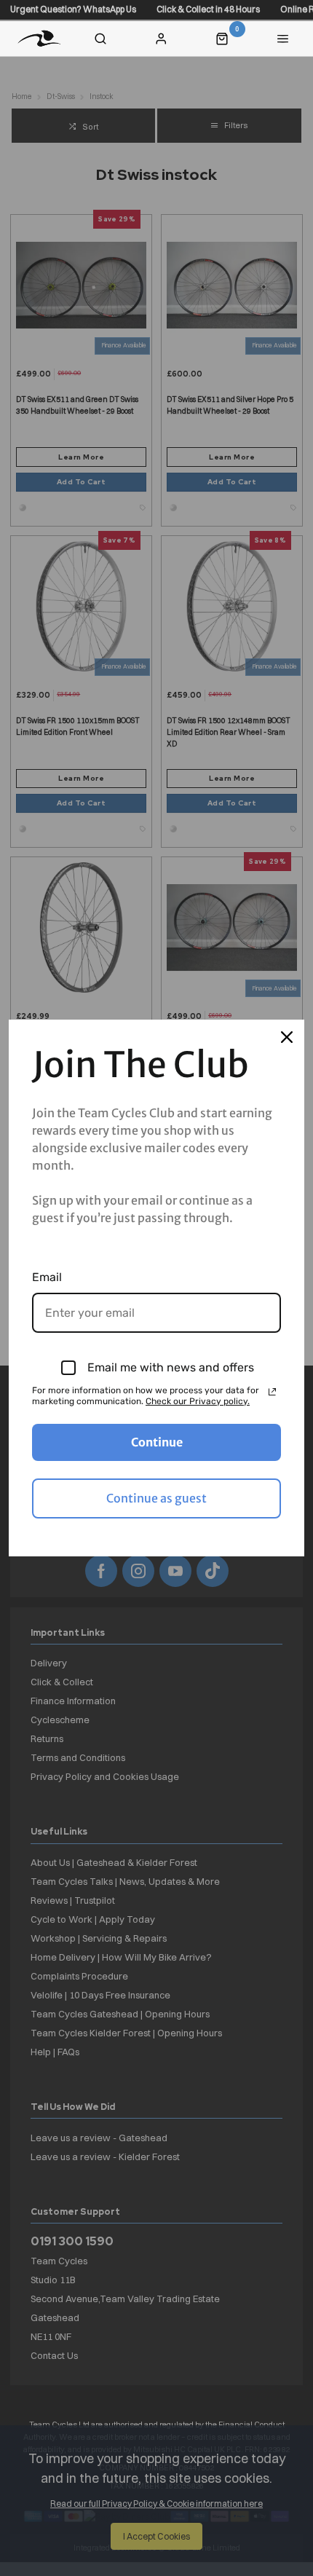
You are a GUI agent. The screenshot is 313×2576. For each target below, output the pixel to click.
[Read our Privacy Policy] (272, 1392)
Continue (157, 1442)
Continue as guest (156, 1498)
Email (47, 1277)
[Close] (287, 1037)
